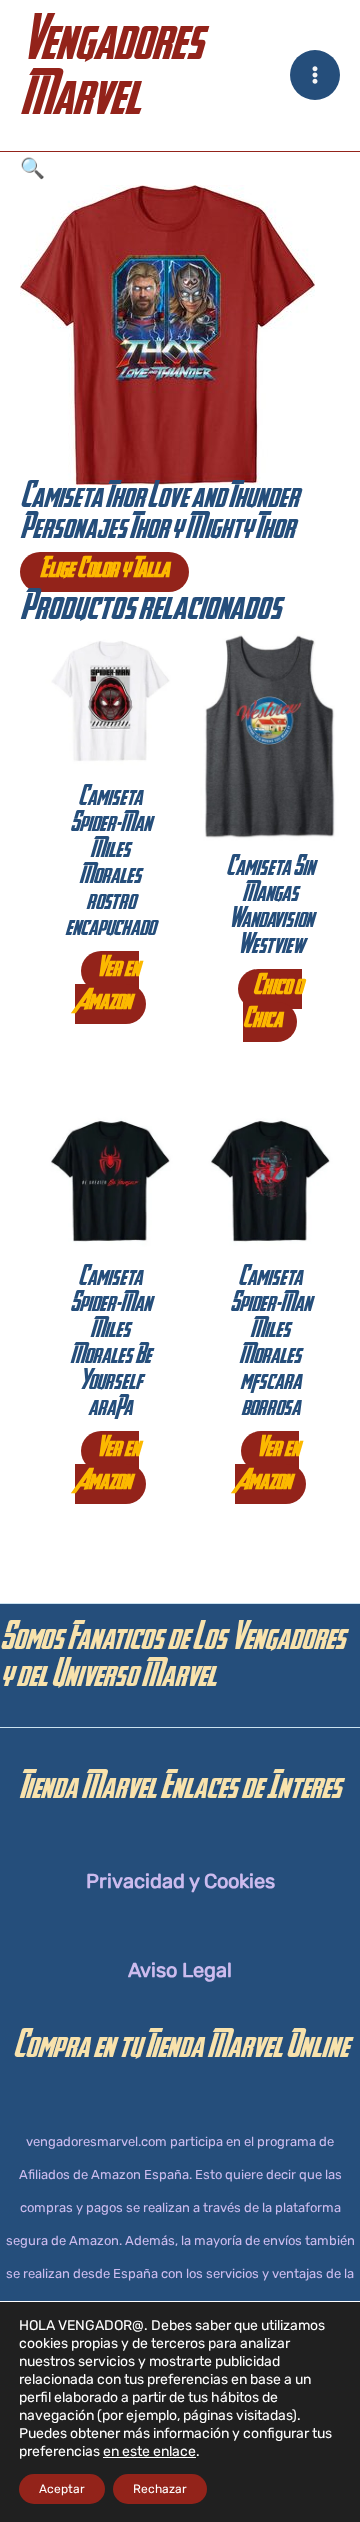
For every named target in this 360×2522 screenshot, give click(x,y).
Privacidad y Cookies (180, 1881)
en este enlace (149, 2451)
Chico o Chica (272, 1005)
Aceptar (62, 2489)
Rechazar (160, 2489)
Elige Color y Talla (104, 572)
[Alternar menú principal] (315, 75)
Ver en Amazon (107, 987)
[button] (180, 168)
